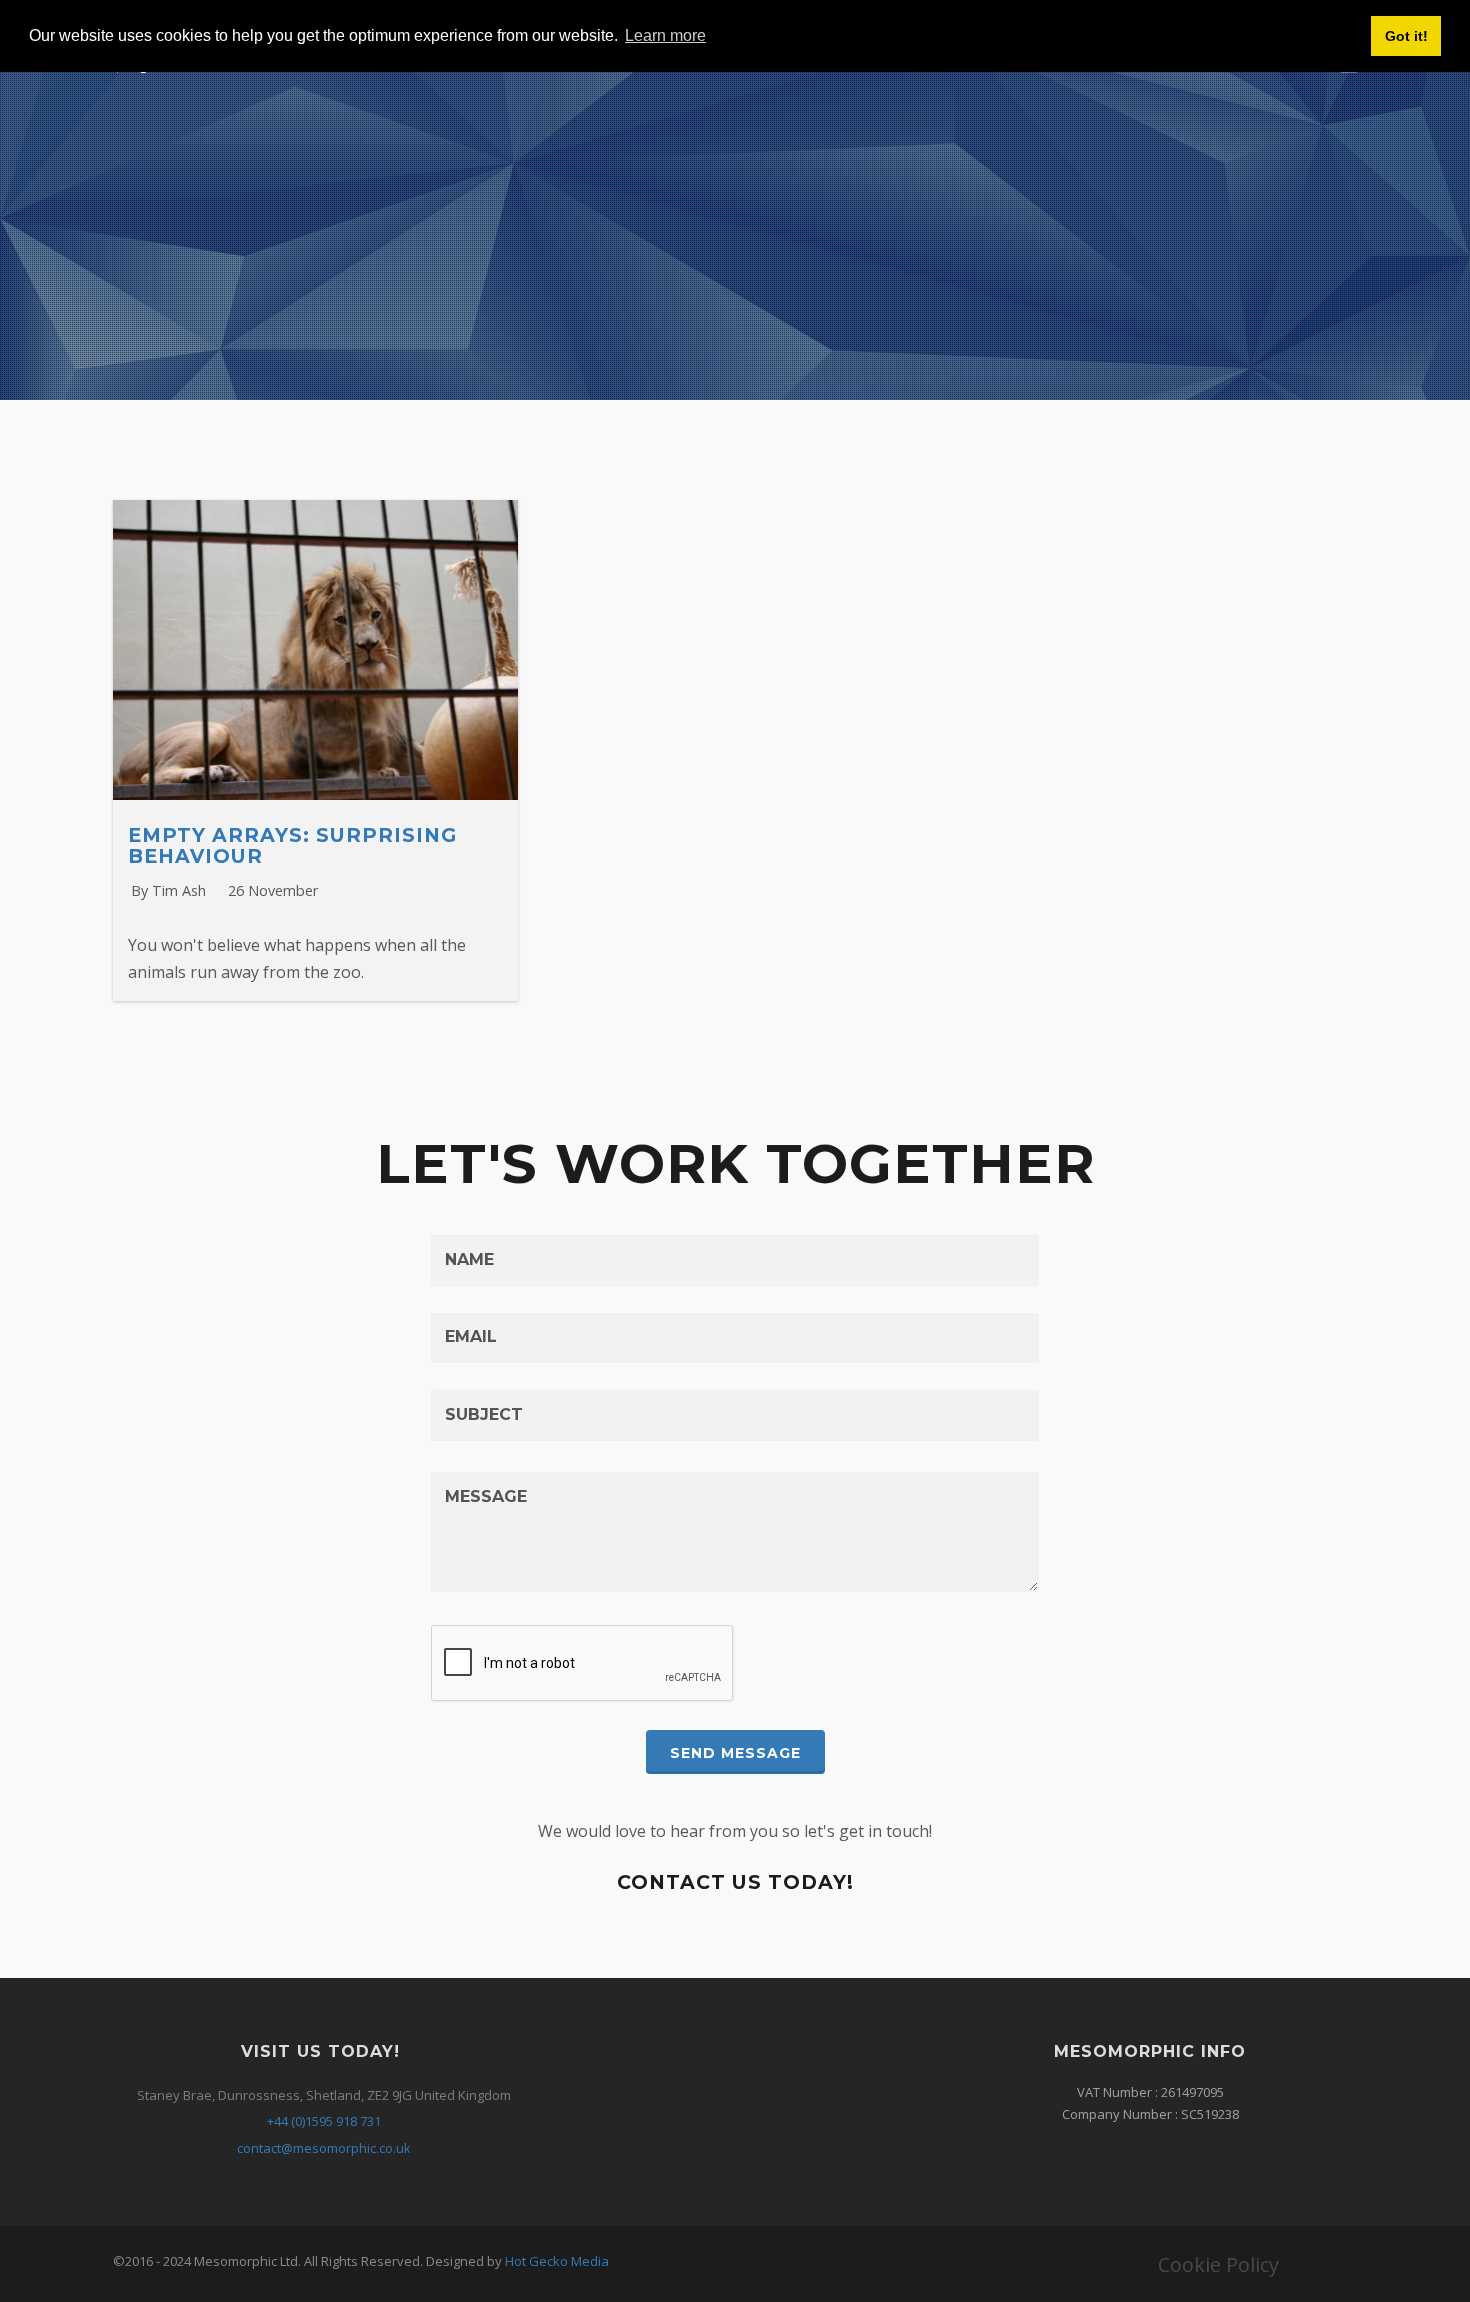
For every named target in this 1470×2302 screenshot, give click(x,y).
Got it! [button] (1406, 36)
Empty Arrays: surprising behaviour (292, 845)
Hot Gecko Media (557, 2261)
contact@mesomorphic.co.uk (324, 2148)
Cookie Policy (1218, 2264)
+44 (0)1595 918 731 (324, 2121)
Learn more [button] (665, 35)
